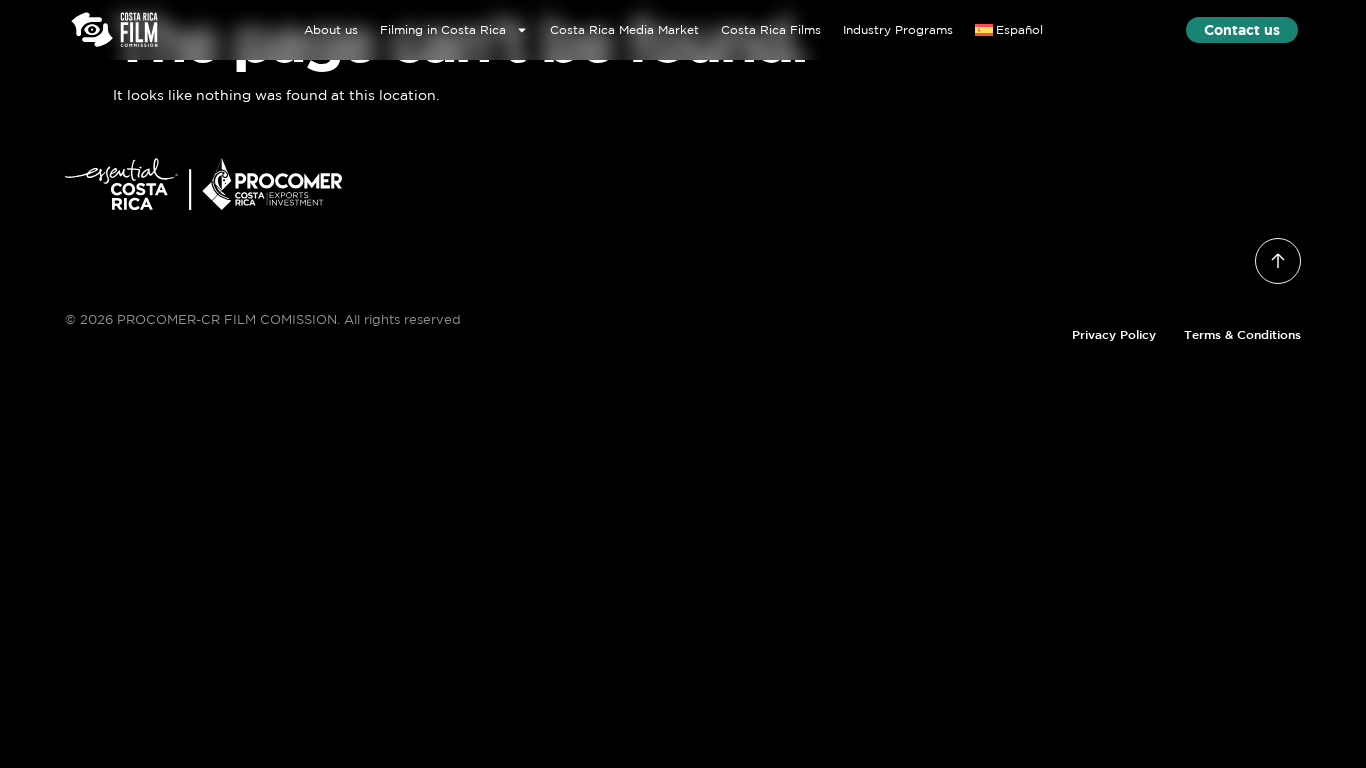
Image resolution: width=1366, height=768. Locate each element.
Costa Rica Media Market (624, 29)
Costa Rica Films (771, 29)
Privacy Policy (1114, 334)
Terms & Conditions (1242, 334)
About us (331, 29)
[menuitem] (1009, 29)
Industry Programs (898, 29)
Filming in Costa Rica (443, 29)
